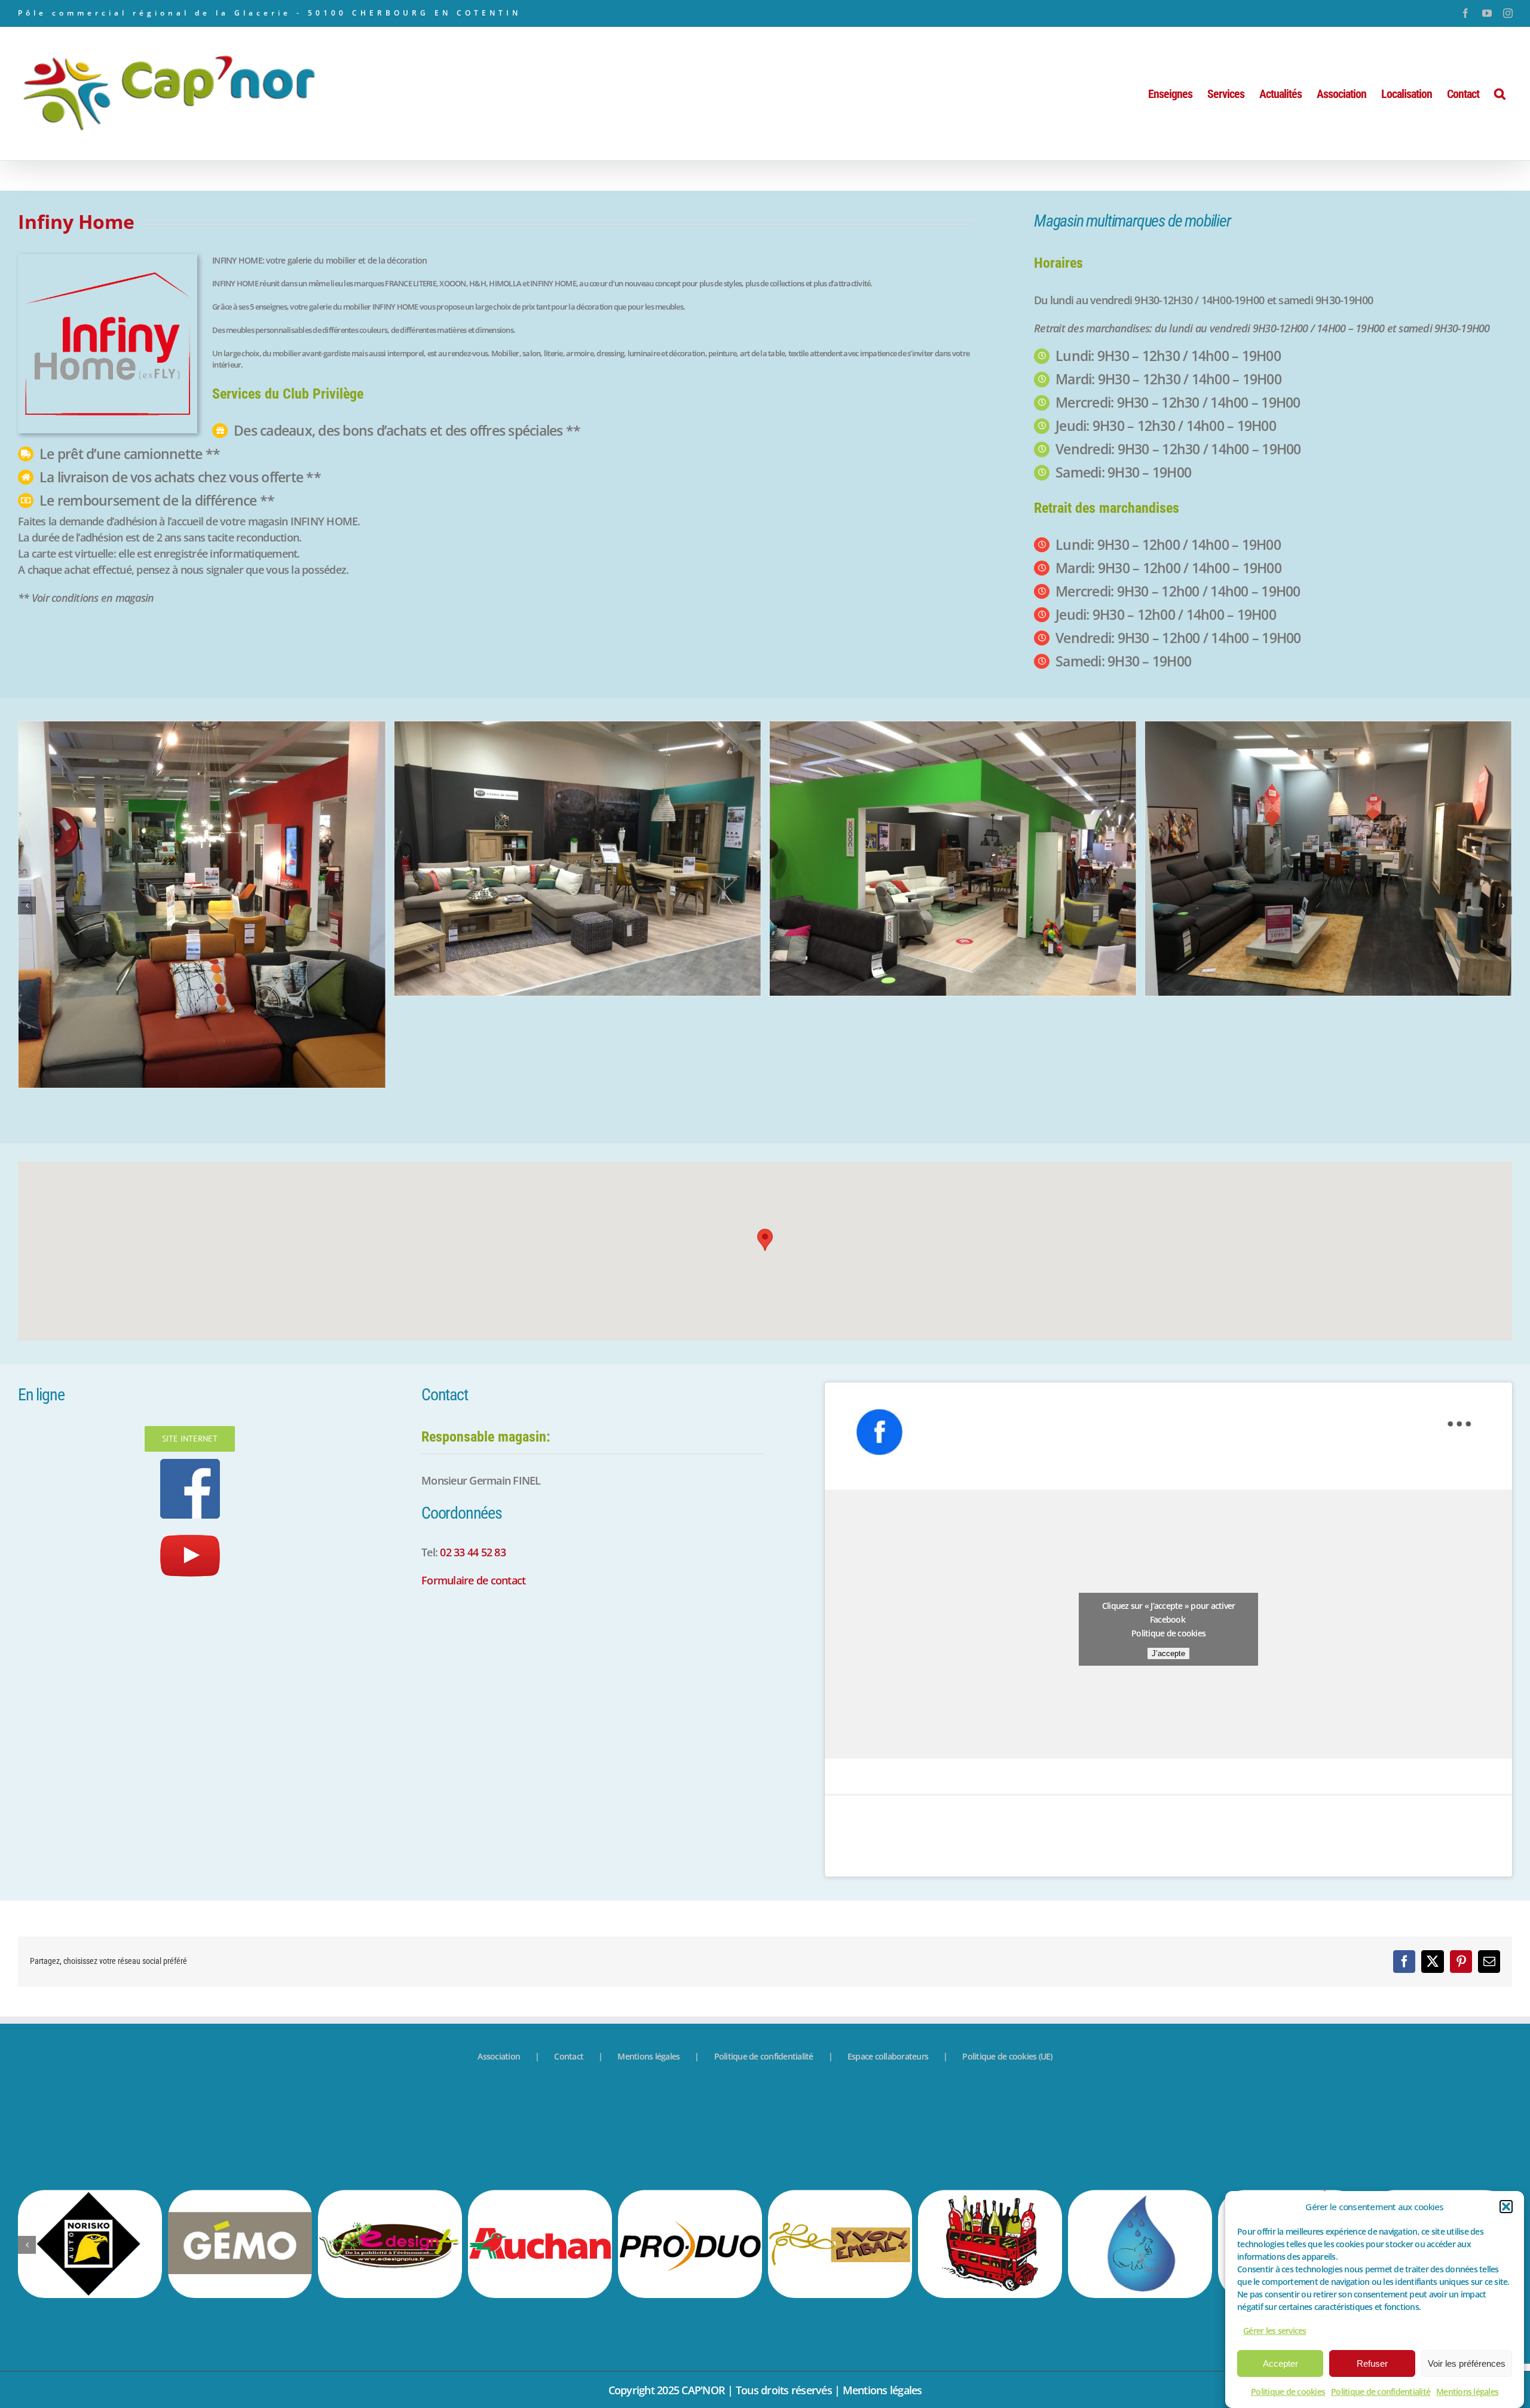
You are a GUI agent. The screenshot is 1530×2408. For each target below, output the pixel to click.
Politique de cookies (1288, 2392)
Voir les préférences (1467, 2363)
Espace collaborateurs (888, 1965)
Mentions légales (1467, 2392)
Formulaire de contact (473, 1489)
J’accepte (1168, 1562)
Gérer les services (1275, 2331)
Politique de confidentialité (1381, 2392)
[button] (1506, 2207)
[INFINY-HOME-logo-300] (108, 259)
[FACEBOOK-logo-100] (190, 1373)
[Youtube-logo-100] (190, 1440)
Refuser (1372, 2363)
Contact (569, 1965)
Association (499, 1965)
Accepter (1280, 2363)
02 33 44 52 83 (473, 1461)
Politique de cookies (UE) (1007, 1965)
